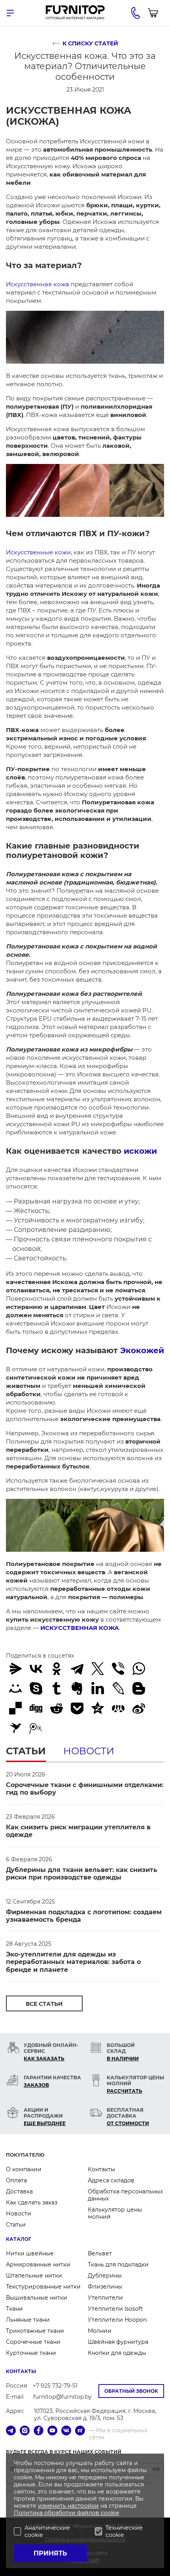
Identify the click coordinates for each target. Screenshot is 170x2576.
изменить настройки (68, 2506)
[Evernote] (77, 1688)
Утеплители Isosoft (115, 2309)
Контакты (101, 2169)
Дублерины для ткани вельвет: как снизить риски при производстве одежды (82, 1874)
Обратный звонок (131, 2391)
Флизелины (105, 2287)
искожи (140, 1151)
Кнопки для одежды (117, 2353)
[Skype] (36, 1688)
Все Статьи (44, 2004)
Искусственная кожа (38, 284)
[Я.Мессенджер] (15, 1669)
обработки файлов (73, 2513)
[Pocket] (77, 1708)
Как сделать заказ (32, 2202)
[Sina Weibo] (139, 1708)
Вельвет (100, 2253)
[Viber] (118, 1669)
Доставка (19, 2191)
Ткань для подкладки (118, 2264)
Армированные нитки (38, 2264)
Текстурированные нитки (43, 2287)
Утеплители (105, 2298)
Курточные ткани (31, 2353)
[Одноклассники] (57, 1669)
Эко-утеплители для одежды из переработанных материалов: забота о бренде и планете (73, 1962)
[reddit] (57, 1708)
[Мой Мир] (15, 1688)
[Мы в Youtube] (52, 2431)
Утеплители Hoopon (117, 2320)
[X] (98, 1669)
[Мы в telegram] (11, 2431)
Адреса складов (111, 2180)
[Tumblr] (57, 1688)
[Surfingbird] (15, 1728)
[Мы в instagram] (25, 2431)
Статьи (26, 1751)
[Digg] (36, 1708)
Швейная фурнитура (118, 2342)
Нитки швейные (30, 2253)
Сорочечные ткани (33, 2342)
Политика (29, 2513)
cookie (110, 2513)
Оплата (16, 2180)
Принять (50, 2553)
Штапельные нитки (34, 2276)
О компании (24, 2169)
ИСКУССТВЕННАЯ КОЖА (80, 1628)
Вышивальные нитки (37, 2298)
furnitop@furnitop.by (62, 2397)
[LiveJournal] (118, 1688)
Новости (89, 1751)
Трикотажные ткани (35, 2331)
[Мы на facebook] (39, 2431)
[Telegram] (77, 1669)
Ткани (14, 2309)
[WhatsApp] (139, 1669)
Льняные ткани (28, 2320)
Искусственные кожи (38, 552)
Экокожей (142, 1350)
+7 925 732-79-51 (55, 2386)
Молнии (100, 2331)
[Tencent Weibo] (36, 1728)
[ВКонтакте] (36, 1669)
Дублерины (105, 2276)
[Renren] (118, 1708)
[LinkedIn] (98, 1688)
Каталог (19, 2239)
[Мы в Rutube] (80, 2431)
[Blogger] (139, 1688)
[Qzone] (98, 1708)
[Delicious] (15, 1708)
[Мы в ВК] (66, 2431)
